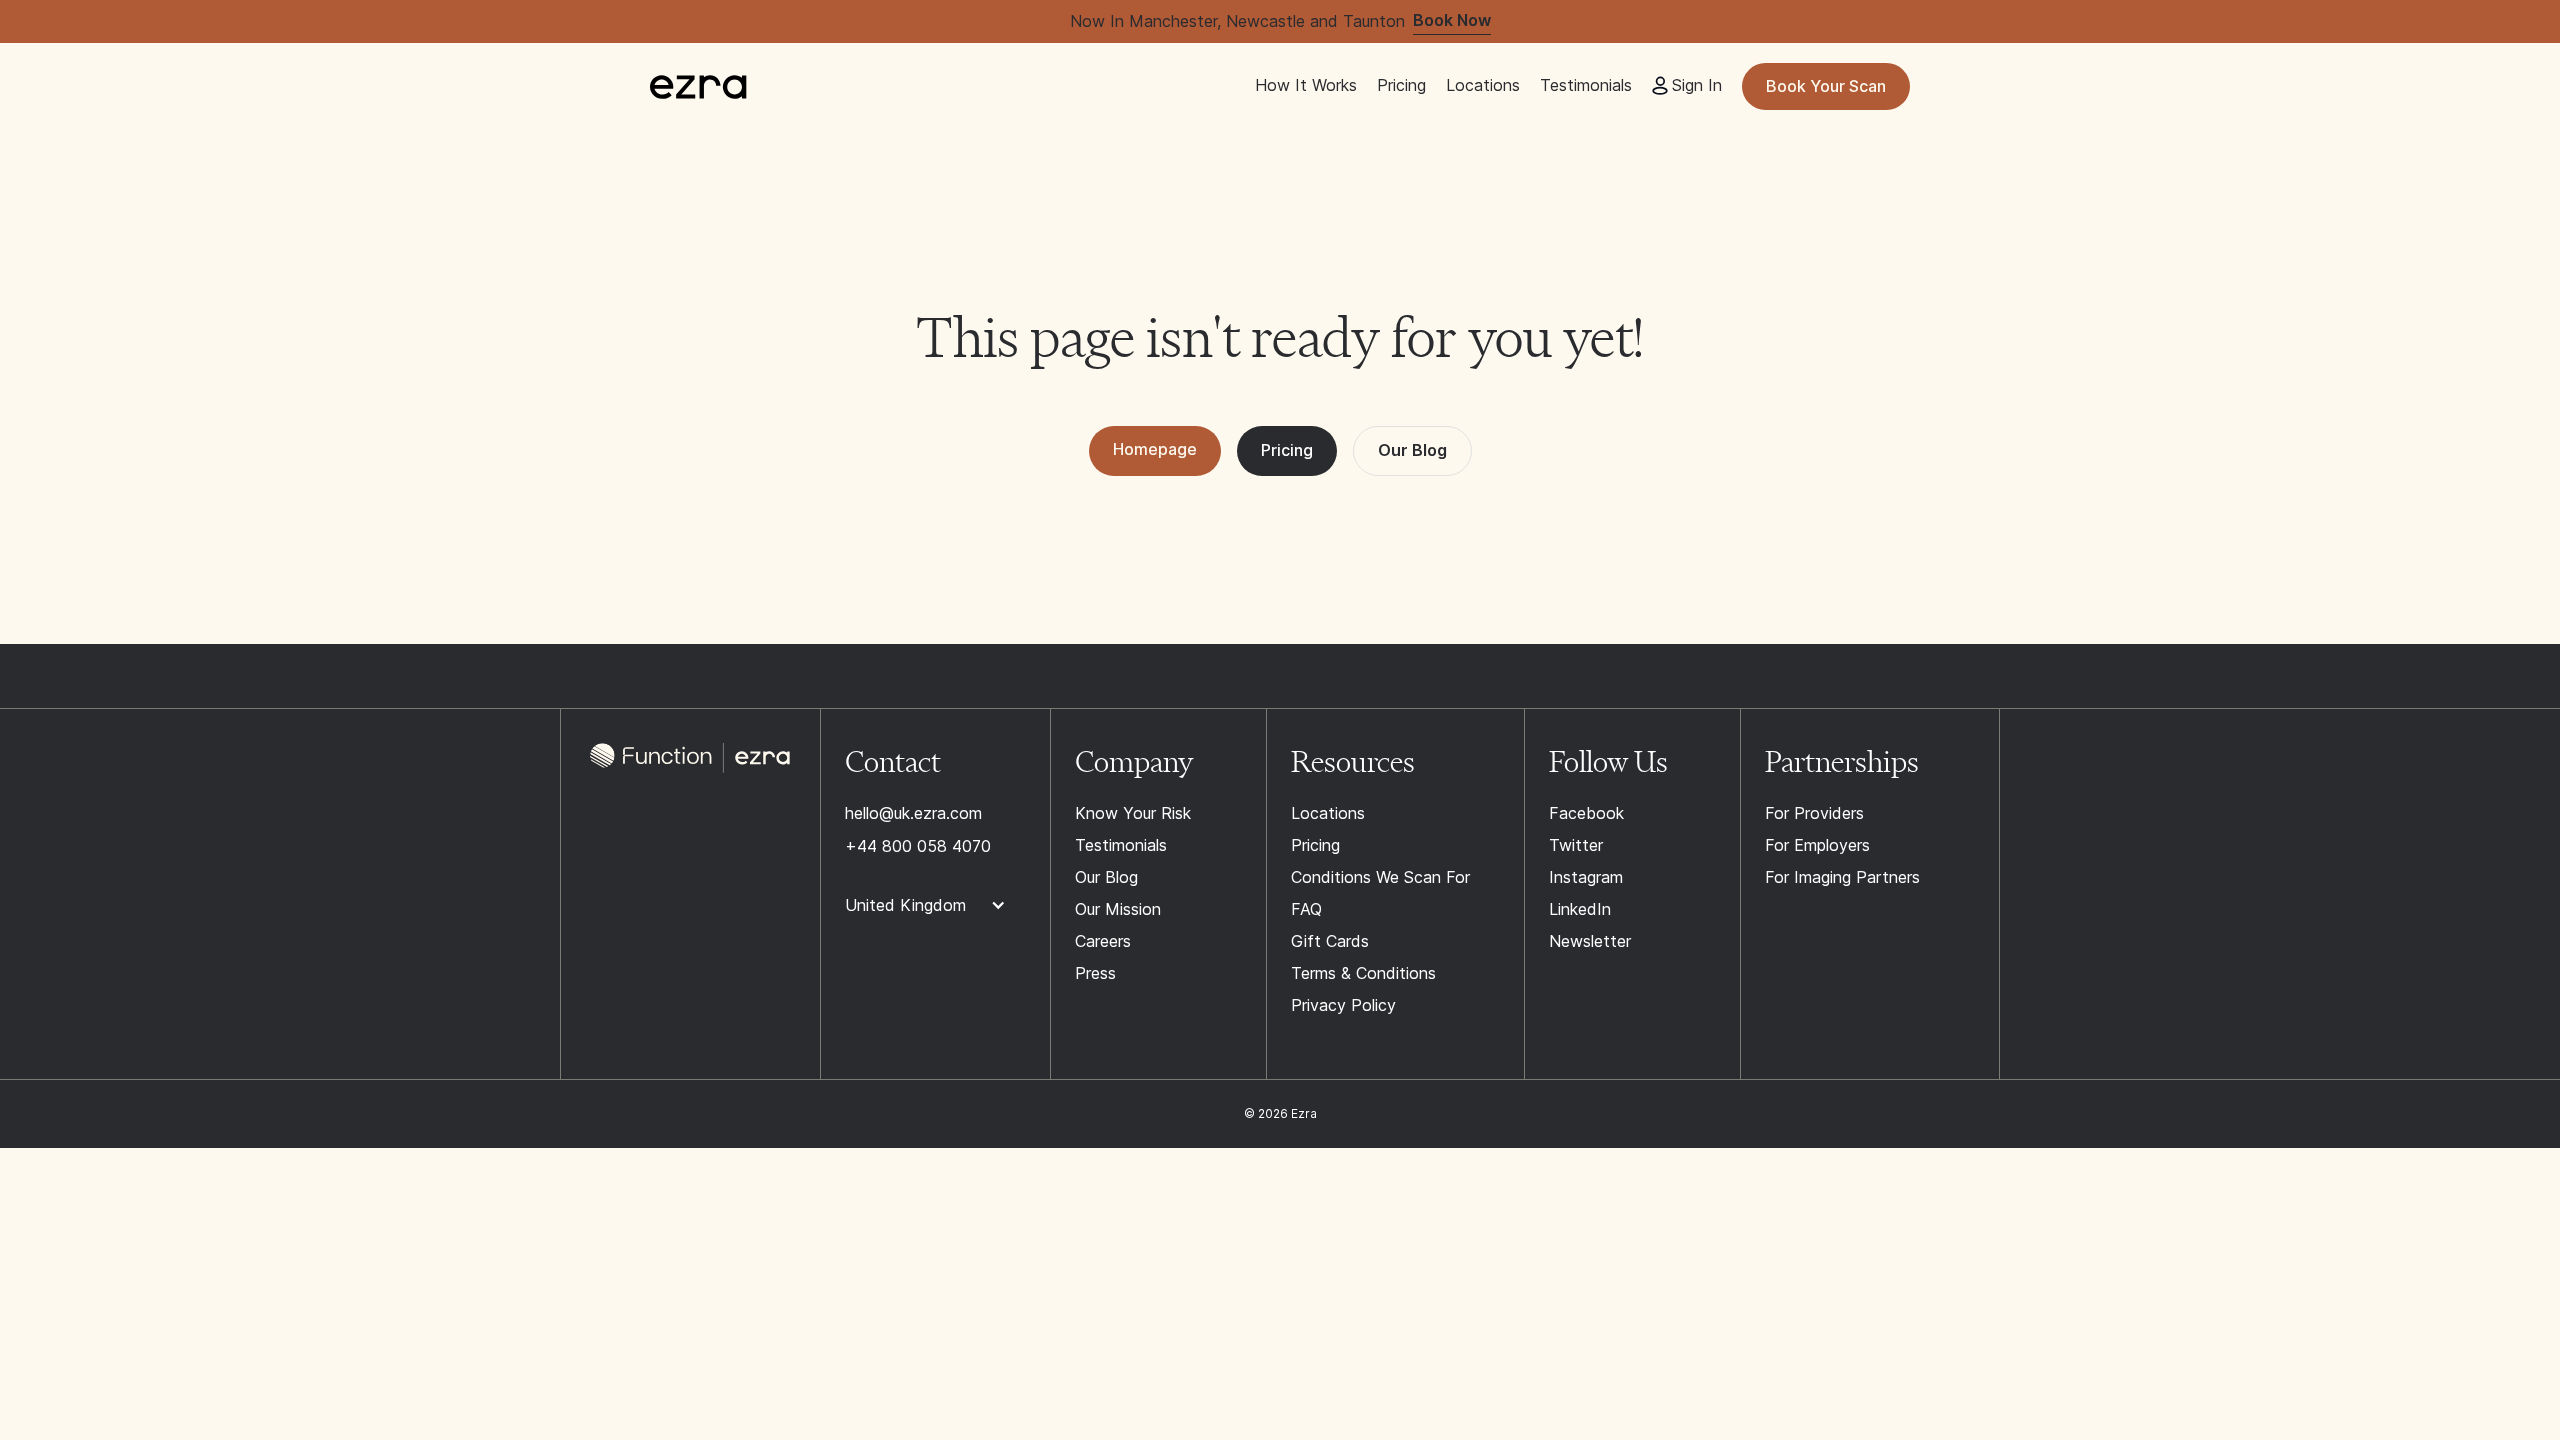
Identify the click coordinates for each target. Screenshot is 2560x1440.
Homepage (1155, 449)
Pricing (1287, 450)
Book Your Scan (1826, 86)
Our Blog (1412, 450)
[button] (935, 906)
